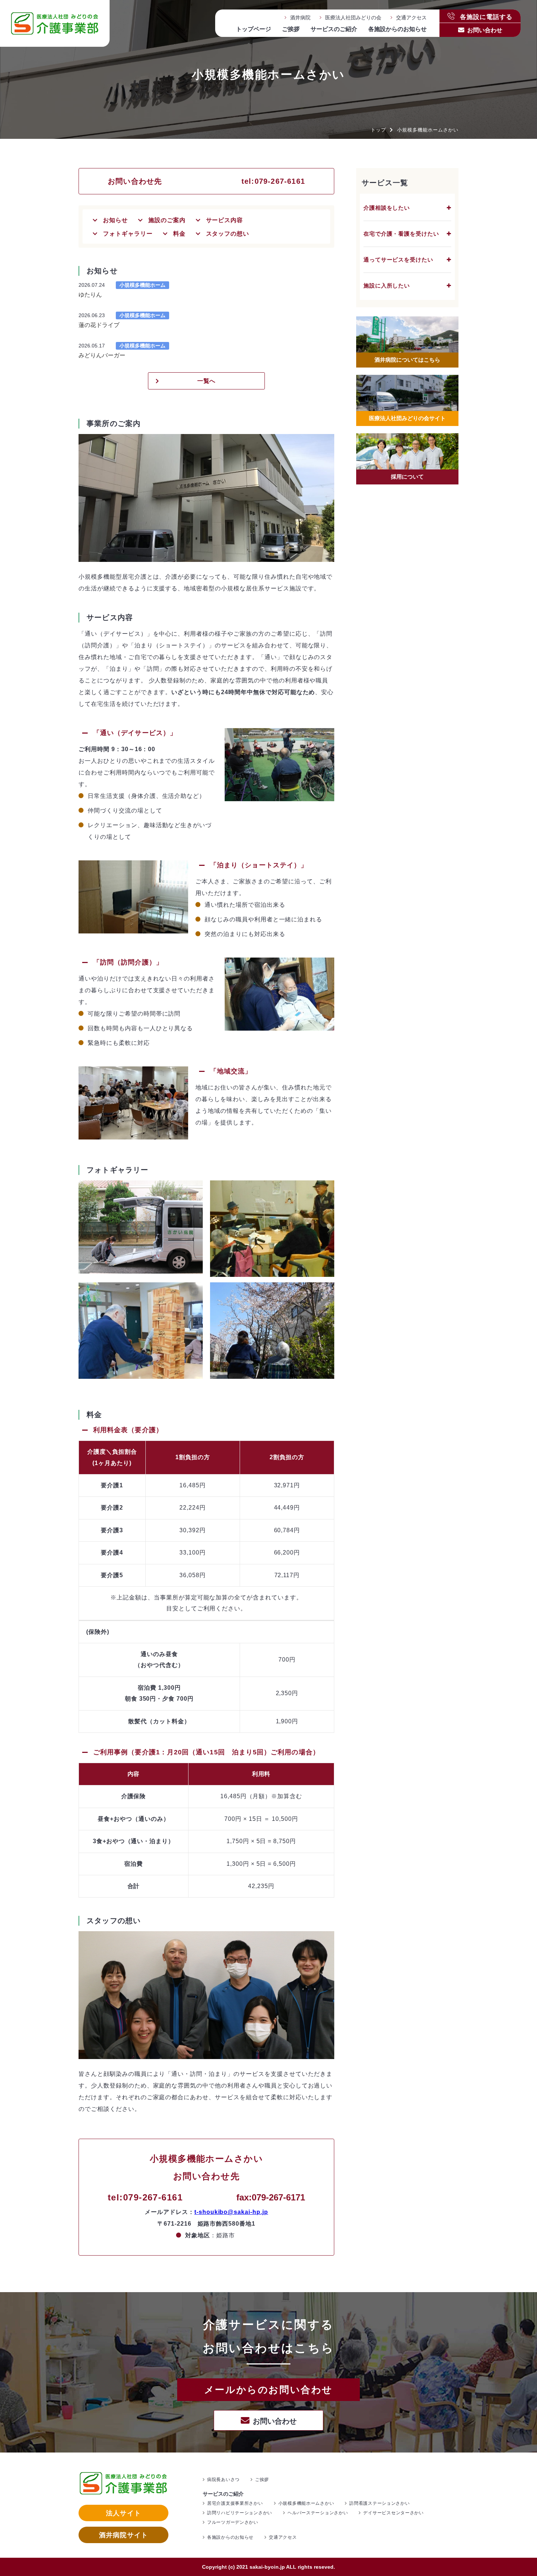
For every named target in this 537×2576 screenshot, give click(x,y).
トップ (378, 130)
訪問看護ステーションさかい (379, 2503)
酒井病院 (300, 18)
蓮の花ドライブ (99, 325)
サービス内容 (225, 220)
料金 (179, 234)
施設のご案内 (167, 220)
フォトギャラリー (128, 234)
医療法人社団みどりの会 (353, 18)
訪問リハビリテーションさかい (240, 2513)
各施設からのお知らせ (397, 29)
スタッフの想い (228, 234)
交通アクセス (411, 18)
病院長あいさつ (223, 2480)
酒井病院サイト (123, 2535)
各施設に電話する (485, 16)
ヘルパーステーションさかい (318, 2513)
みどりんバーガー (102, 355)
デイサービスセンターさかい (393, 2513)
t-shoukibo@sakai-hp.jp (231, 2212)
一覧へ (207, 381)
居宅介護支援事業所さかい (235, 2503)
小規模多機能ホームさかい (306, 2503)
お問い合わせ (485, 30)
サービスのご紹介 (334, 29)
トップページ (254, 29)
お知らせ (115, 220)
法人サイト (123, 2513)
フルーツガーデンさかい (233, 2522)
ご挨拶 (291, 29)
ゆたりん (90, 295)
